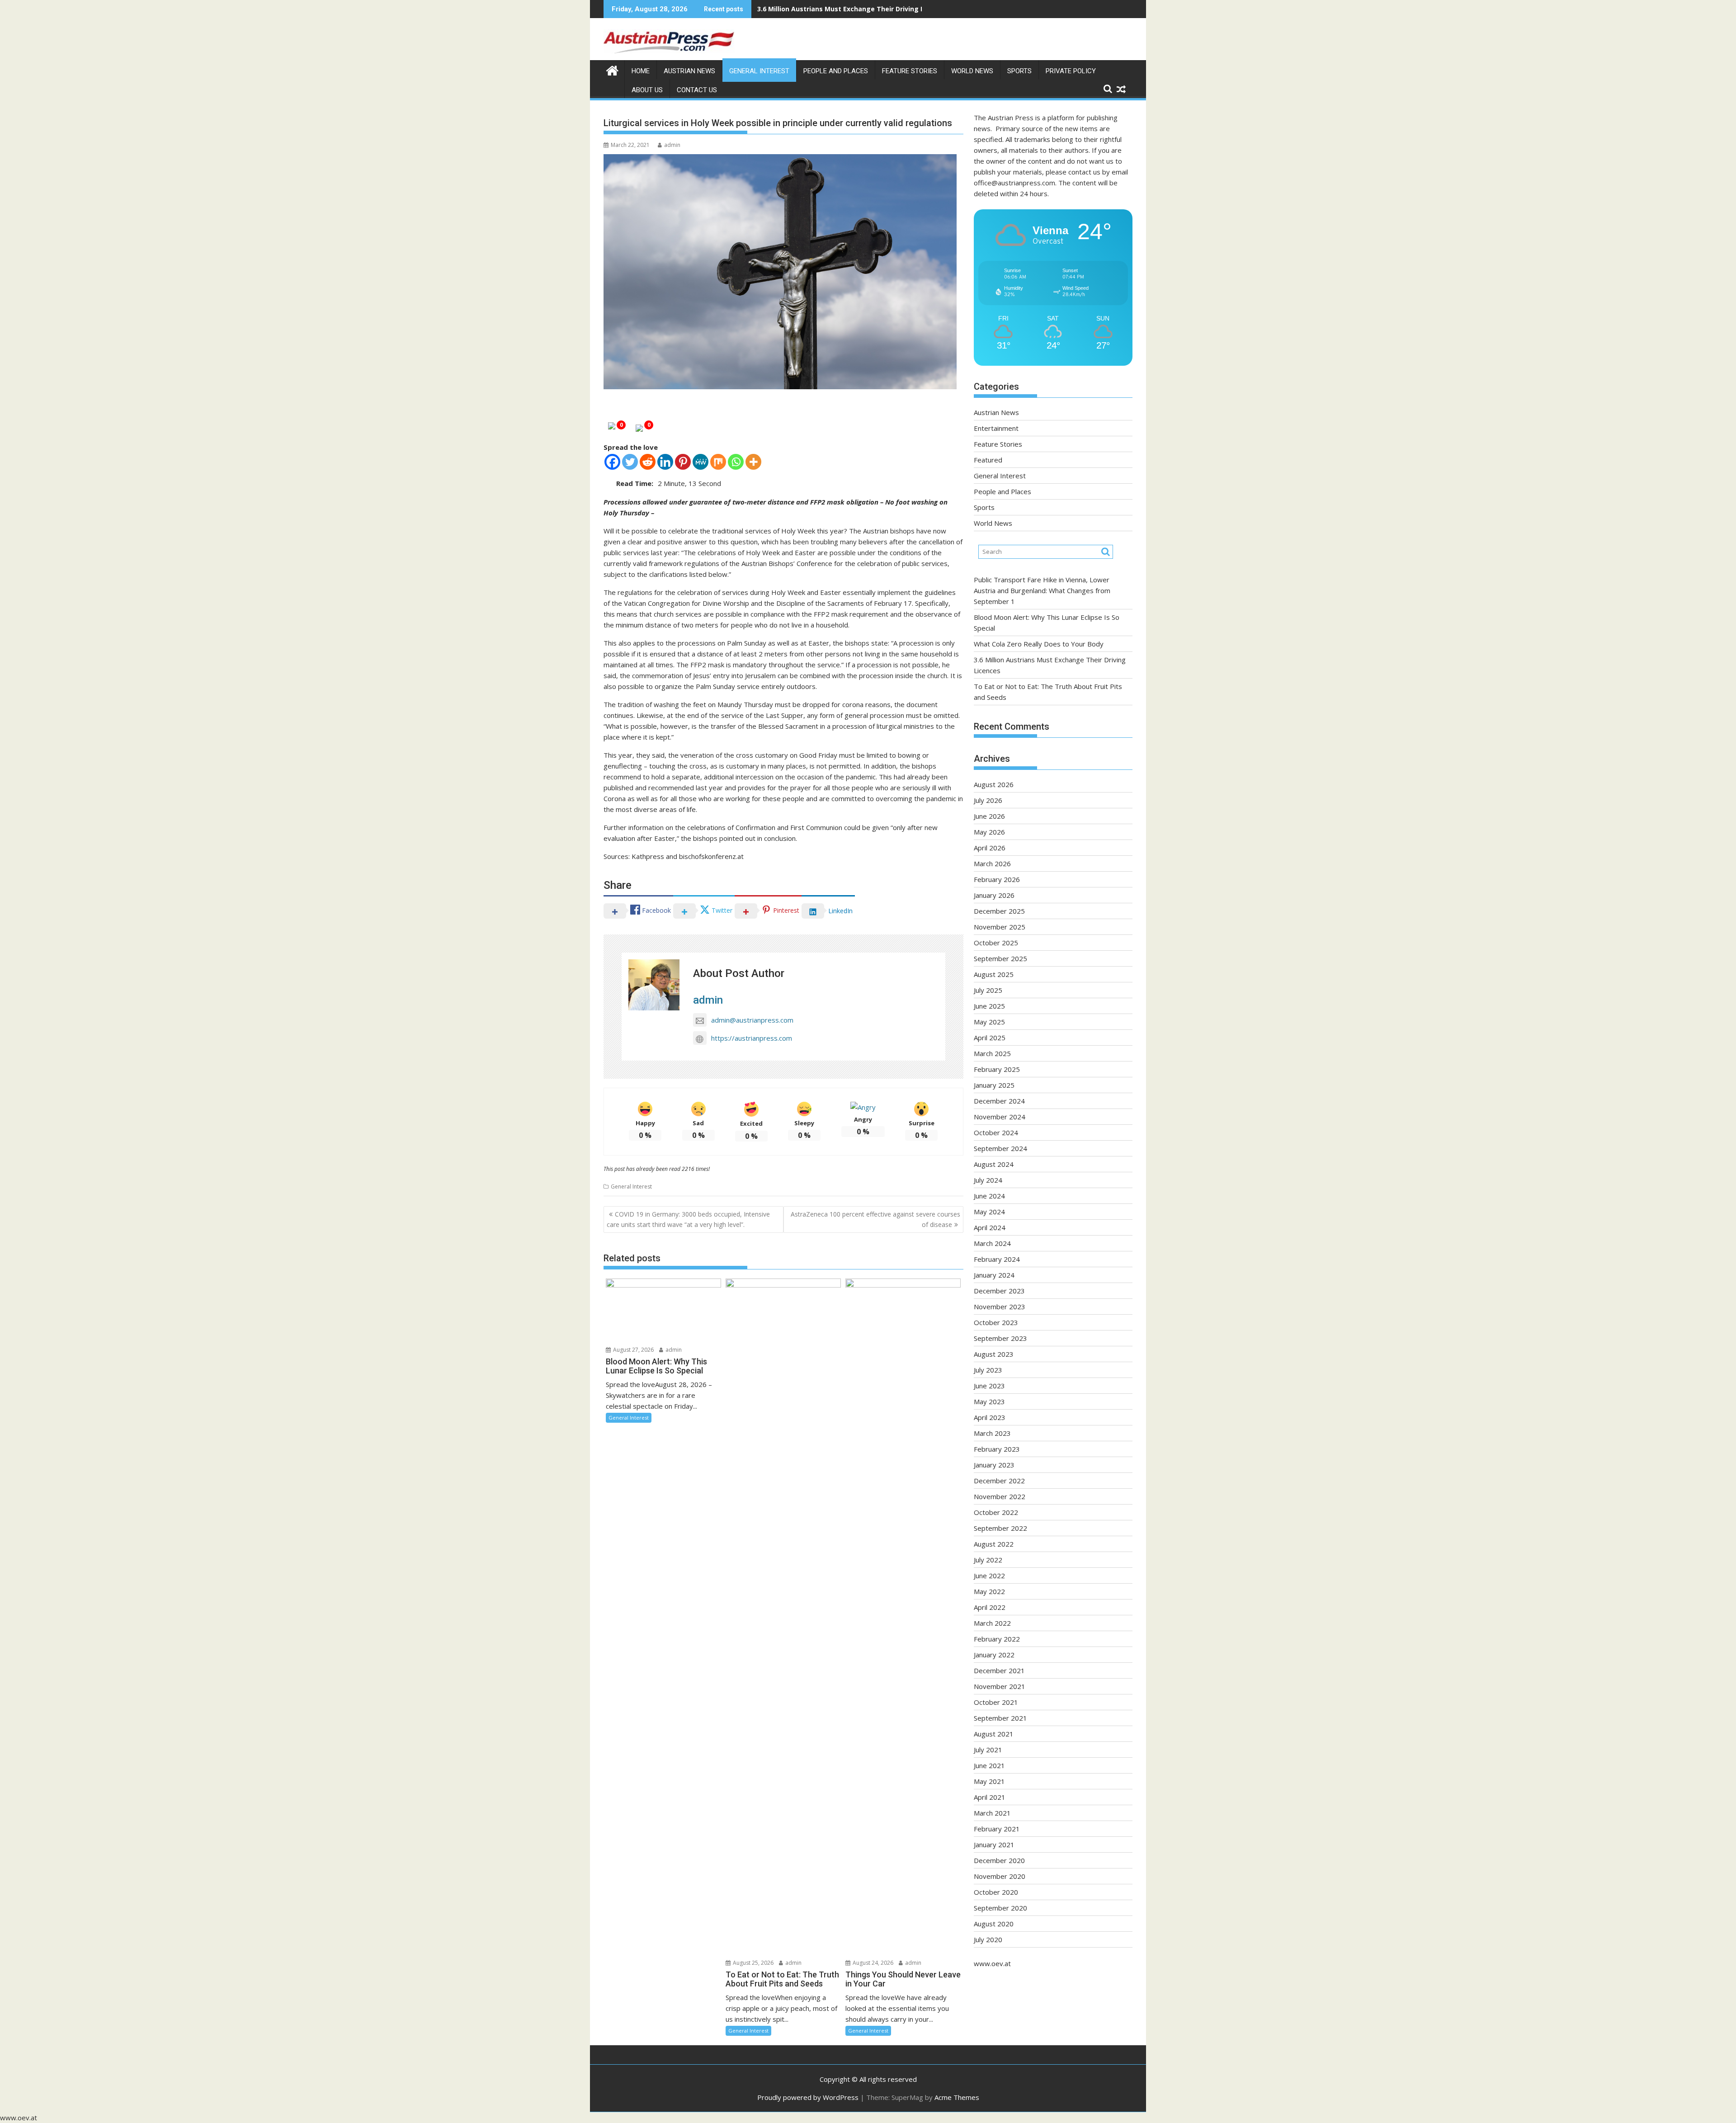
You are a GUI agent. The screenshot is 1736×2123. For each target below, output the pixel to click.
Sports (1019, 71)
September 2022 (1000, 1528)
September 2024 (1000, 1148)
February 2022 (997, 1639)
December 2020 (999, 1860)
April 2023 (990, 1417)
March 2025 (992, 1053)
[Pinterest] (683, 462)
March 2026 (992, 863)
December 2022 (999, 1481)
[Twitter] (630, 462)
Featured (988, 460)
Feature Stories (910, 71)
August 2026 (994, 784)
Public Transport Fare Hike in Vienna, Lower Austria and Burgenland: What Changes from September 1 (1042, 590)
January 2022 (994, 1655)
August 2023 (994, 1354)
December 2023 (999, 1291)
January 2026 (994, 895)
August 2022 (994, 1544)
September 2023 (1000, 1338)
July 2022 (988, 1560)
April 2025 (990, 1038)
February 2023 (997, 1449)
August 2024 (994, 1164)
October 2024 (996, 1132)
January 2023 (994, 1465)
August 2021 (994, 1734)
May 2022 (989, 1591)
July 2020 (988, 1939)
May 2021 (989, 1781)
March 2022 (992, 1623)
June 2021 (989, 1765)
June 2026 (989, 816)
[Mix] (718, 462)
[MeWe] (701, 462)
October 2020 (996, 1892)
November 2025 (1000, 927)
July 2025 (988, 990)
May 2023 (989, 1401)
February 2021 (997, 1829)
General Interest (759, 71)
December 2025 (999, 911)
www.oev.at (992, 1963)
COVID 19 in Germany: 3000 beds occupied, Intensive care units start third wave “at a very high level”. (688, 1219)
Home (641, 71)
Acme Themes (957, 2097)
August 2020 (994, 1924)
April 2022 (990, 1607)
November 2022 (1000, 1496)
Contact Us (697, 90)
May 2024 (989, 1212)
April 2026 (990, 848)
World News (972, 71)
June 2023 (989, 1386)
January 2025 (994, 1085)
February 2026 (997, 879)
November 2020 (1000, 1876)
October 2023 (996, 1322)
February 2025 (997, 1069)
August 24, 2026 (872, 1963)
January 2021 (994, 1845)
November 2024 (1000, 1117)
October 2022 (996, 1512)
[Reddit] (648, 462)
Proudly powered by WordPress (808, 2097)
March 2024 (992, 1243)
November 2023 (1000, 1307)
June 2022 (989, 1576)
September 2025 (1000, 958)
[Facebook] (612, 462)
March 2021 (992, 1813)
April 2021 (990, 1797)
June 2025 (989, 1006)
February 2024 (997, 1259)
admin (672, 145)
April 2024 (990, 1227)
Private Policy (1071, 71)
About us (647, 90)
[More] (753, 462)
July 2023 (988, 1370)
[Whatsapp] (736, 462)
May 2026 (989, 832)
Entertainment (996, 428)
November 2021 (1000, 1686)
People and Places (836, 71)
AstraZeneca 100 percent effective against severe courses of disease (875, 1219)
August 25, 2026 (752, 1963)
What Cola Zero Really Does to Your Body (1039, 644)
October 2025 (996, 943)
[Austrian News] (612, 69)
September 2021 (1000, 1718)
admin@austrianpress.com (752, 1020)
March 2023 (992, 1433)
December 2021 (999, 1670)
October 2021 (996, 1702)
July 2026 (988, 800)
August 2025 (994, 974)
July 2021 (988, 1750)
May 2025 (989, 1022)
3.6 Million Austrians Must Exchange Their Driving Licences (853, 9)
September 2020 (1000, 1908)
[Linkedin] (665, 462)
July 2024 (988, 1180)
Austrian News (689, 71)
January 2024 (994, 1275)
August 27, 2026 (633, 1350)
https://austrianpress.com (752, 1038)
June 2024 (989, 1196)
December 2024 (999, 1101)
